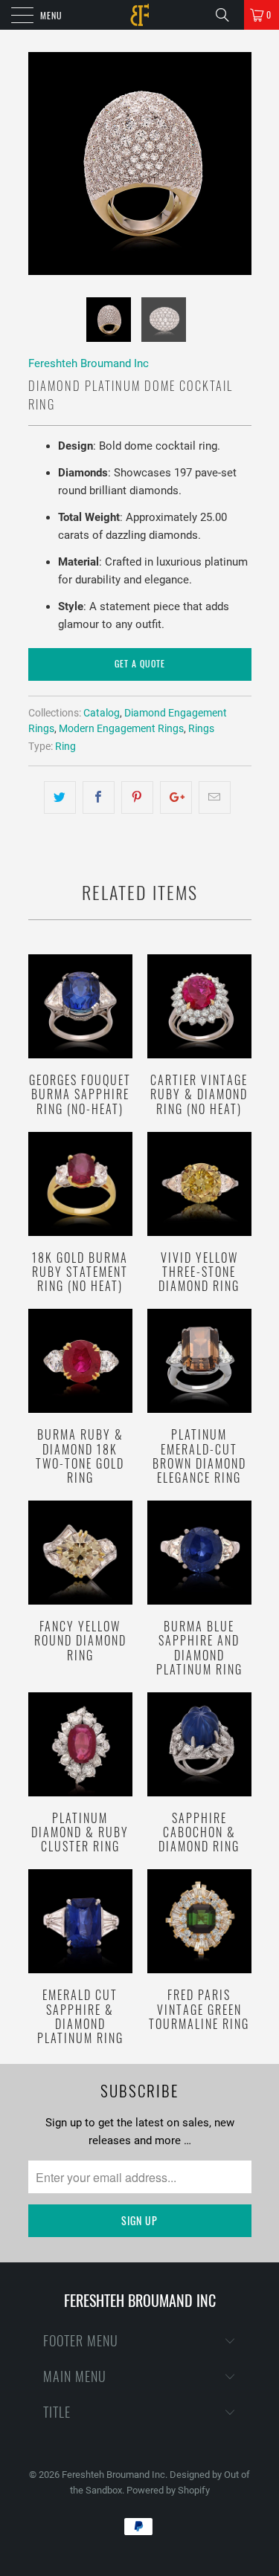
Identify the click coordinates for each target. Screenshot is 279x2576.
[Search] (228, 15)
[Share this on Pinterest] (137, 797)
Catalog (102, 713)
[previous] (42, 164)
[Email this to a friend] (215, 797)
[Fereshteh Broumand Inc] (140, 15)
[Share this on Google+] (176, 797)
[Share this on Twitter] (60, 797)
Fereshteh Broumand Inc (89, 363)
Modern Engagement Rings (121, 728)
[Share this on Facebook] (99, 797)
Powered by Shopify (168, 2490)
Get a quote (140, 663)
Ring (65, 746)
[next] (237, 164)
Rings (201, 728)
